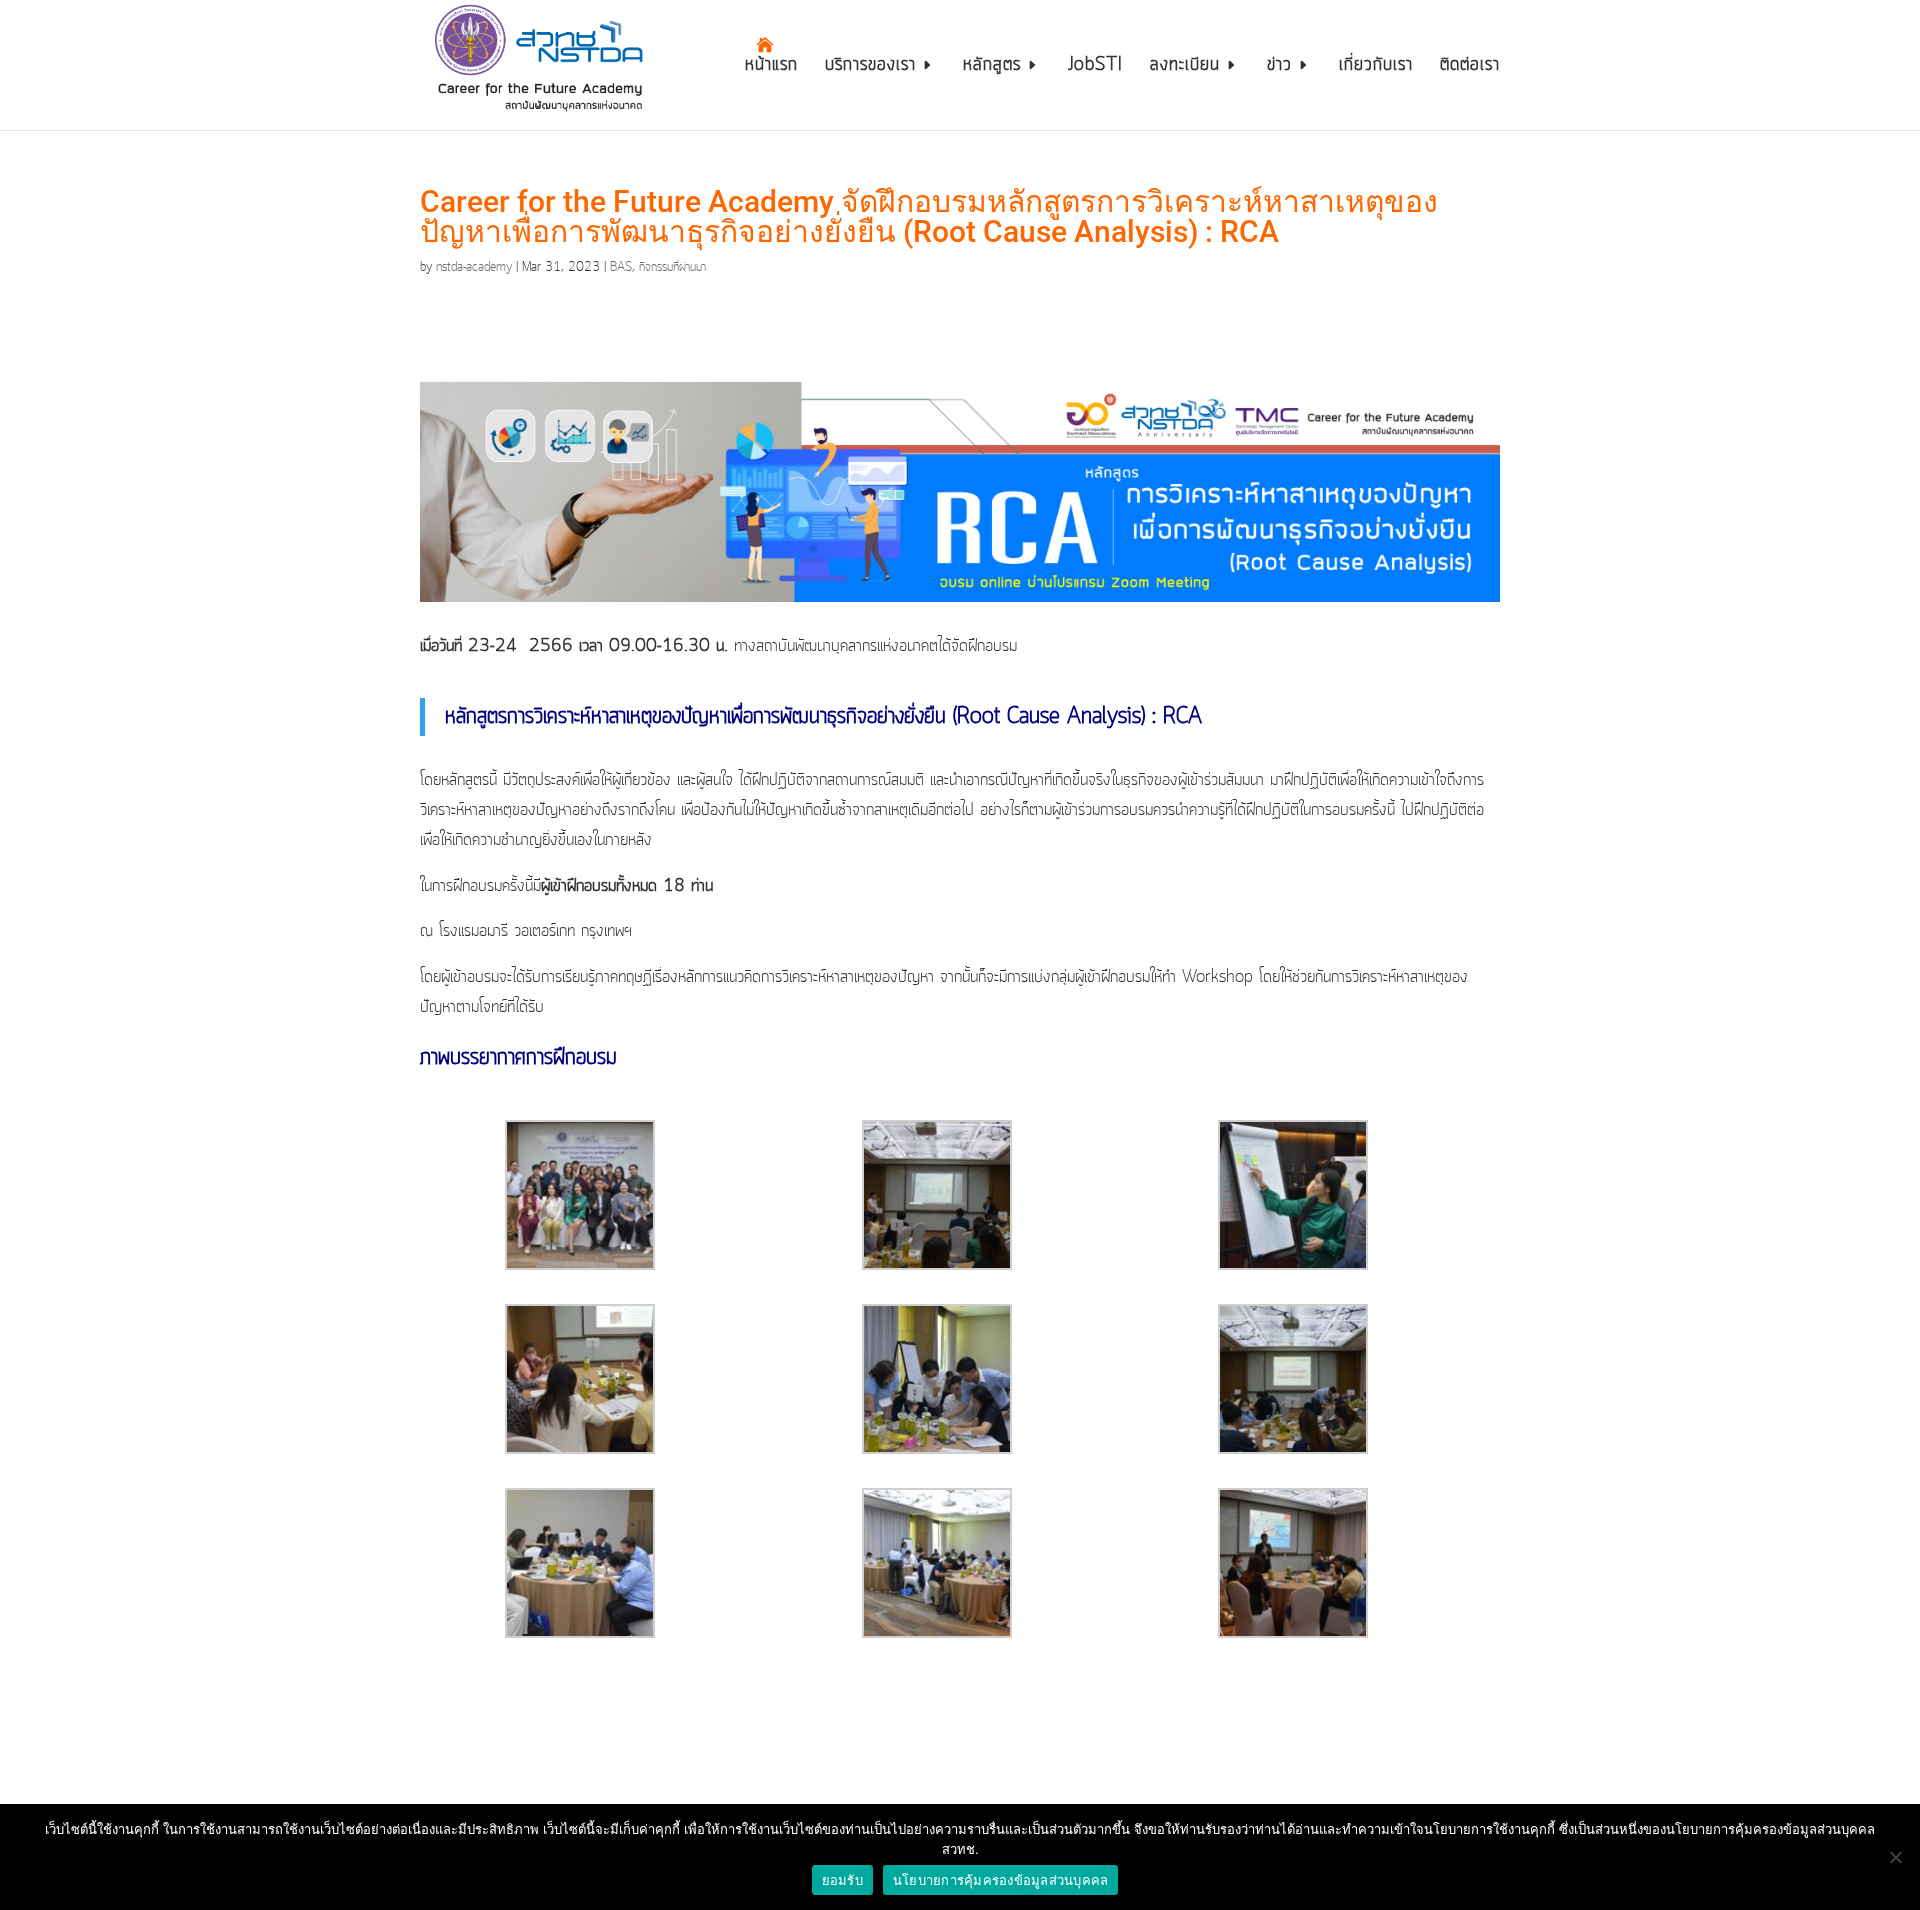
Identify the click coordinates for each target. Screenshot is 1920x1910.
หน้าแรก (771, 68)
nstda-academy (474, 267)
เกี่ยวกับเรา (1376, 68)
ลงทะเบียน (1185, 68)
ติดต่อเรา (1470, 68)
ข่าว (1279, 68)
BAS (621, 267)
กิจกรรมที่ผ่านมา (672, 267)
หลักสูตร (992, 68)
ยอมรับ (842, 1880)
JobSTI (1095, 68)
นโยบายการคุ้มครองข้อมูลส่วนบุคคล (1001, 1880)
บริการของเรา (870, 68)
